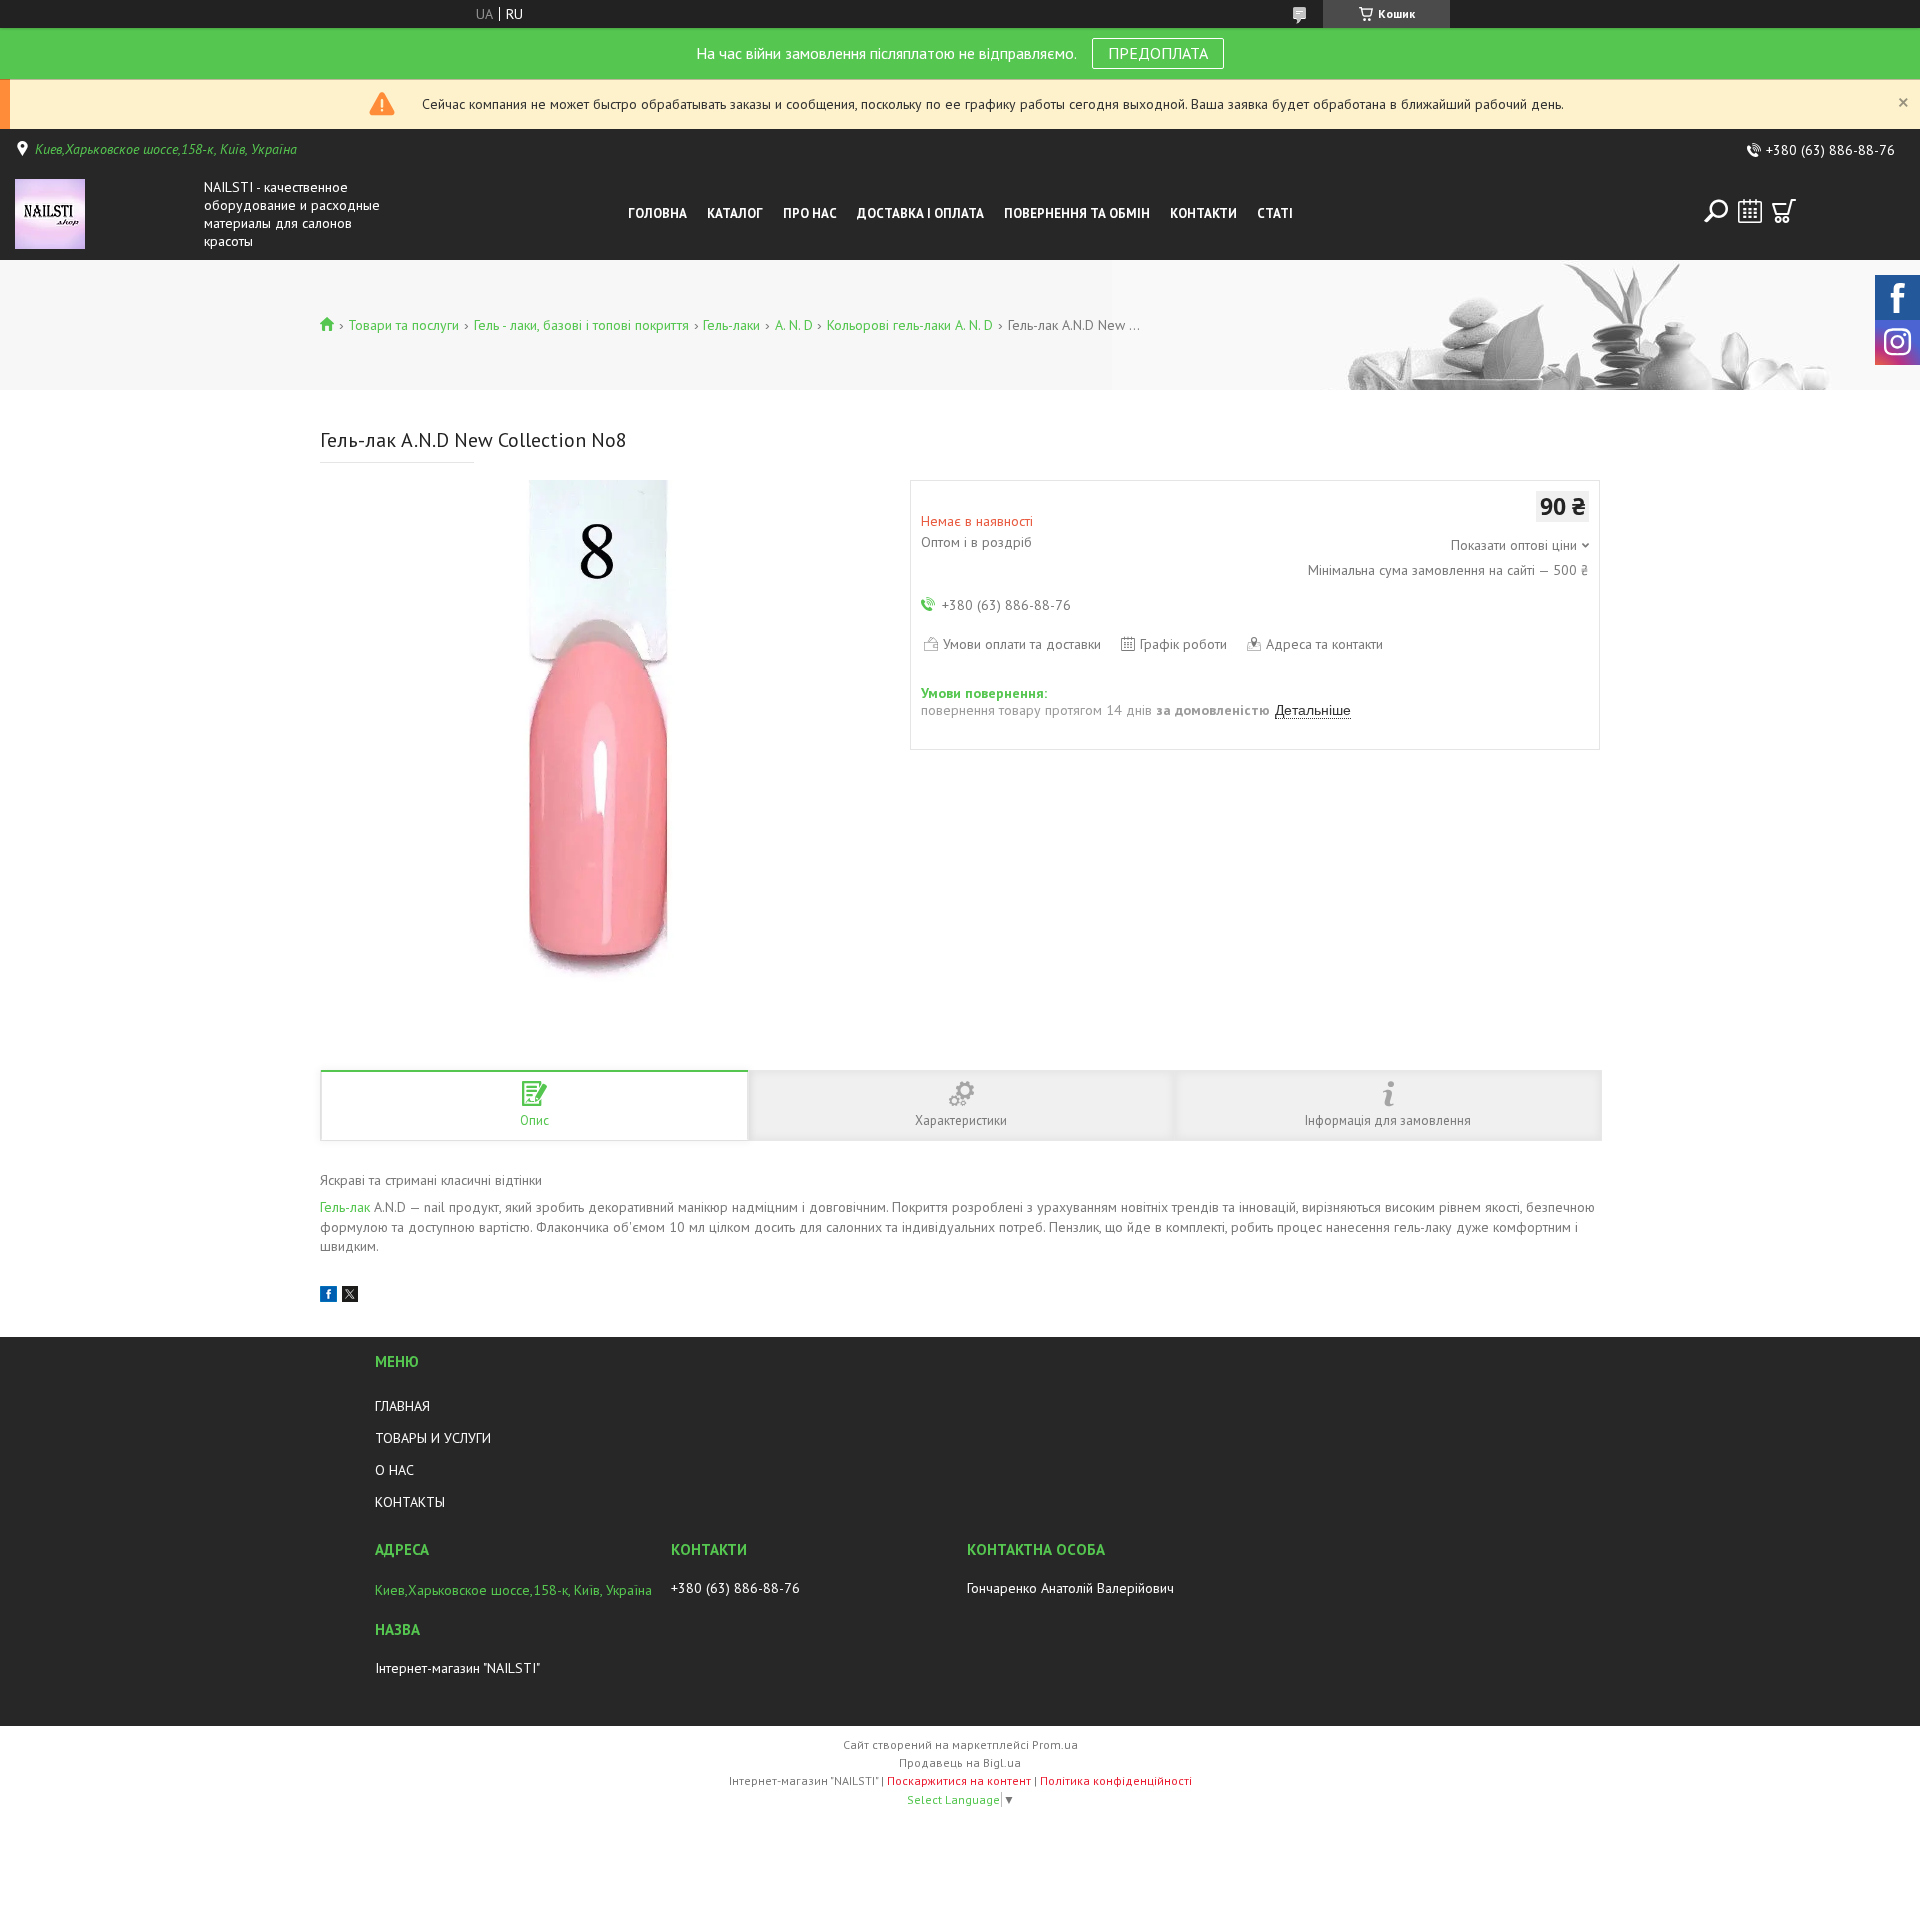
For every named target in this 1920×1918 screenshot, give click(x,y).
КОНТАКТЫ (410, 1502)
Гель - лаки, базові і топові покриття (581, 325)
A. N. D (794, 325)
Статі (1275, 213)
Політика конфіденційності (1116, 1780)
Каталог (735, 213)
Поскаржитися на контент (959, 1780)
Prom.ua (1055, 1744)
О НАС (394, 1470)
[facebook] (328, 1297)
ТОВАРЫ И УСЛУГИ (433, 1438)
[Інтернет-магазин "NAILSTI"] (104, 214)
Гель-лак (345, 1207)
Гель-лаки (731, 325)
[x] (350, 1297)
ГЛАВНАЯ (402, 1406)
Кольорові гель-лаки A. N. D (910, 325)
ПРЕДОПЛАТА (1158, 53)
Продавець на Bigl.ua (960, 1762)
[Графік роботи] (1750, 211)
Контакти (1203, 213)
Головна (657, 213)
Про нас (810, 213)
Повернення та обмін (1077, 213)
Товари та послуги (403, 325)
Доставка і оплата (920, 213)
